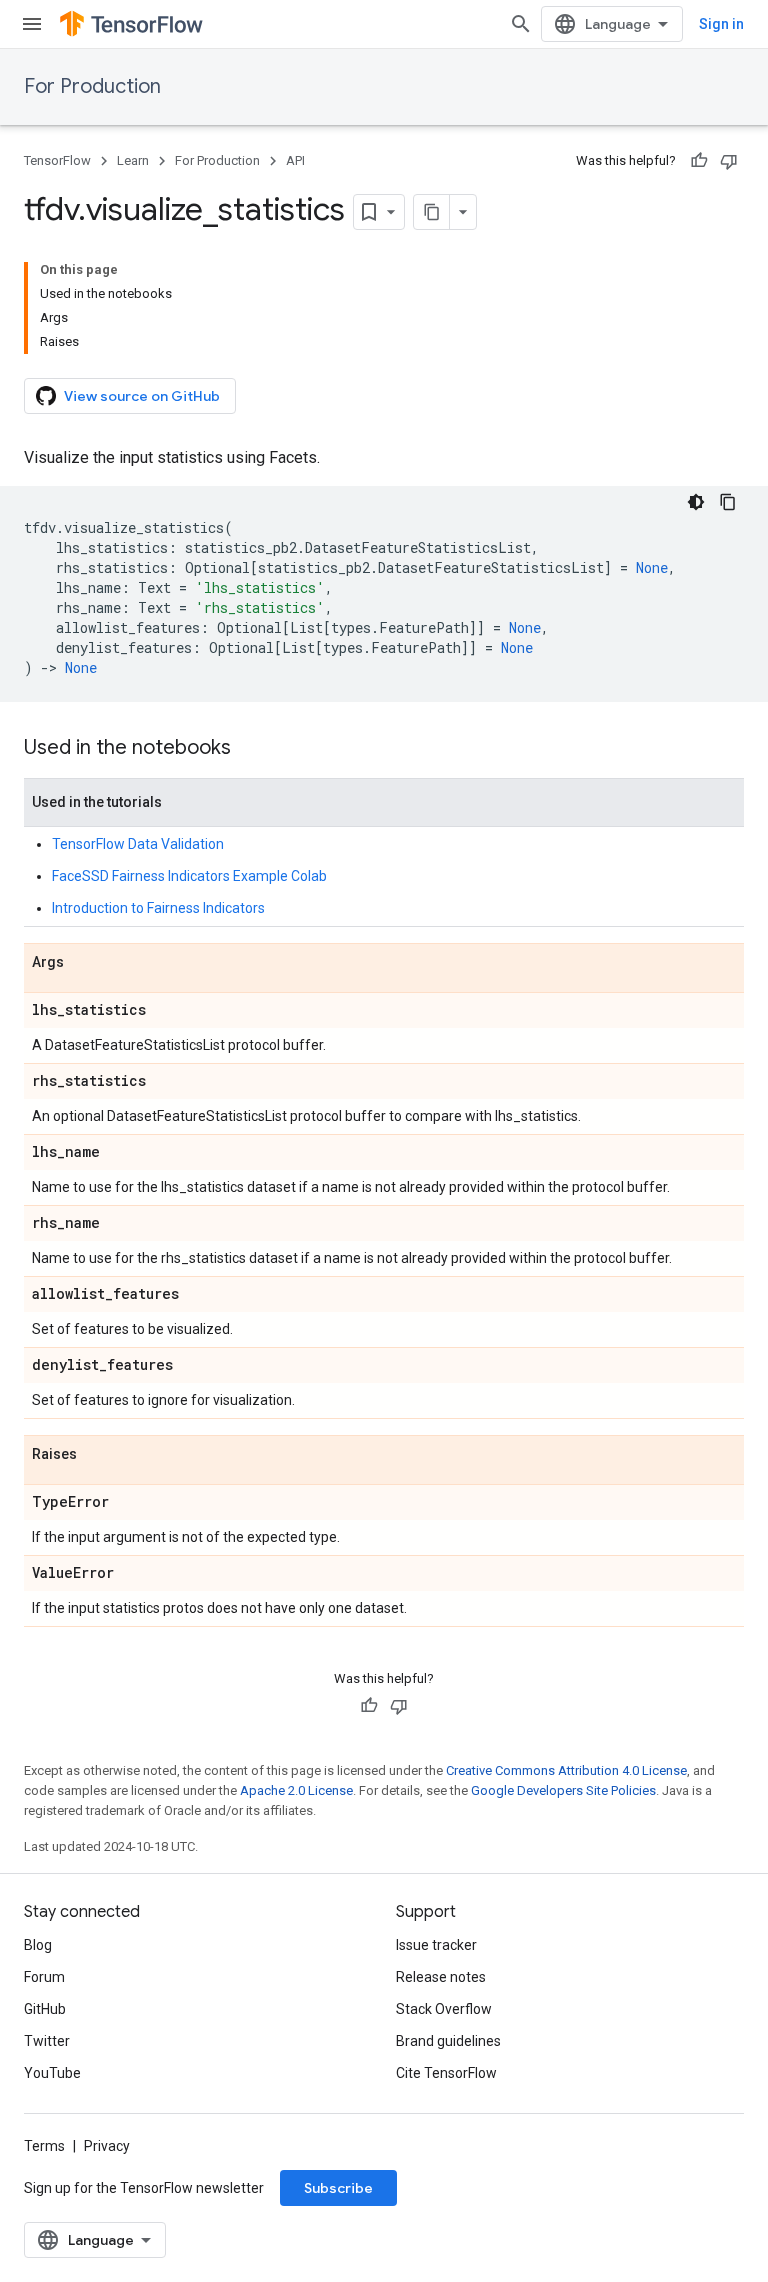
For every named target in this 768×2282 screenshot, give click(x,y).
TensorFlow (57, 160)
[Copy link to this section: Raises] (97, 1455)
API (295, 160)
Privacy (107, 2146)
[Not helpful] (729, 161)
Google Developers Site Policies (563, 1790)
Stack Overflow (444, 2009)
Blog (38, 1945)
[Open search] (521, 24)
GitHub (45, 2009)
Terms (44, 2146)
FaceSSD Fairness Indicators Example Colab (189, 876)
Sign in (721, 24)
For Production (92, 86)
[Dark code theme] (696, 502)
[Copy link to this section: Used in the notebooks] (251, 749)
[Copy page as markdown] (432, 212)
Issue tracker (436, 1945)
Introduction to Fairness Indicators (158, 908)
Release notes (441, 1977)
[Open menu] (32, 24)
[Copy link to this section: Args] (84, 963)
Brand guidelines (448, 2041)
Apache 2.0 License (296, 1790)
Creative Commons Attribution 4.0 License (566, 1770)
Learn (133, 160)
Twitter (47, 2041)
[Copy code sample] (728, 502)
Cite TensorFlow (446, 2073)
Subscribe (338, 2188)
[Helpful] (699, 161)
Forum (44, 1977)
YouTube (52, 2073)
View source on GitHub (142, 396)
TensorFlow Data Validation (138, 844)
